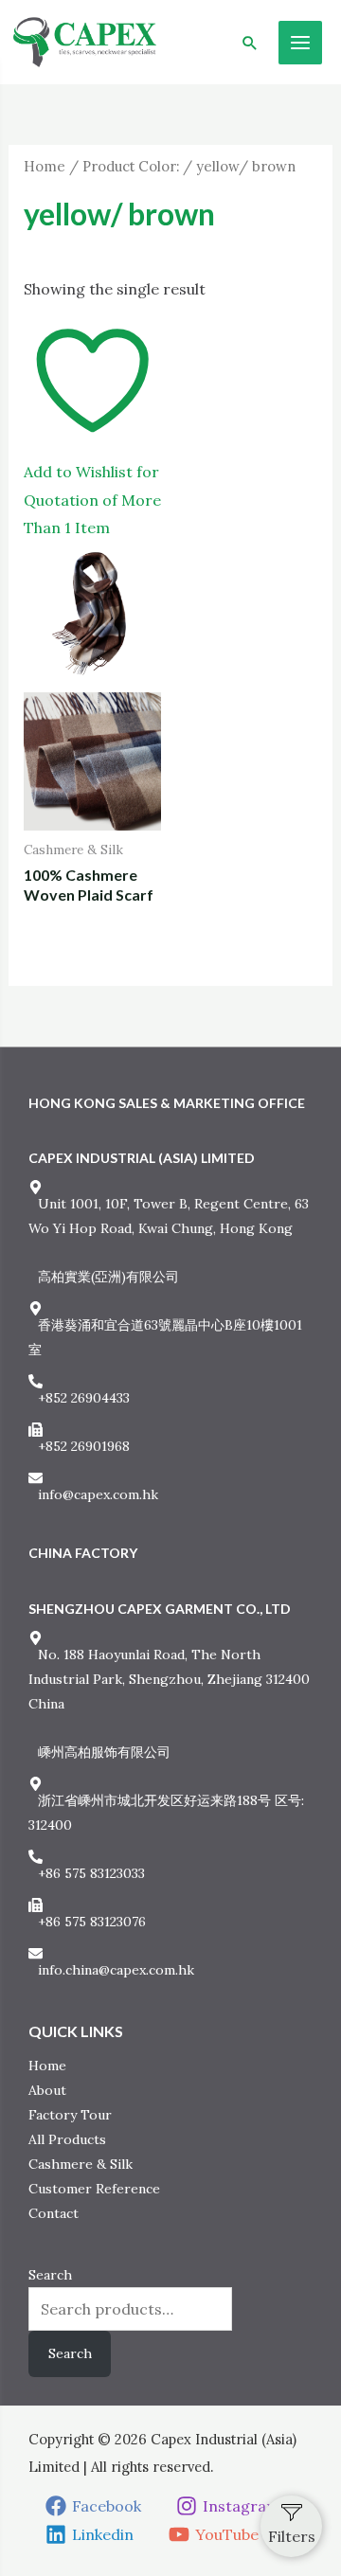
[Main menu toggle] (300, 43)
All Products (67, 2139)
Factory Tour (70, 2115)
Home (45, 166)
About (47, 2090)
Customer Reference (94, 2189)
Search (50, 2275)
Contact (54, 2213)
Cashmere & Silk (81, 2164)
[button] (250, 43)
